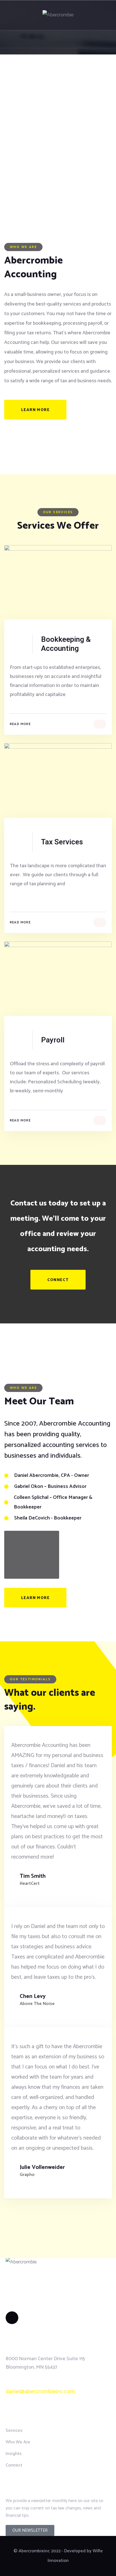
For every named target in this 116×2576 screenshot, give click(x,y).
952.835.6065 (29, 2381)
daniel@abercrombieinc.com (40, 2392)
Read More (20, 724)
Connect (58, 1280)
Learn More (35, 410)
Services (14, 2431)
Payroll (53, 1040)
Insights (14, 2454)
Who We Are (18, 2442)
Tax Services (62, 842)
